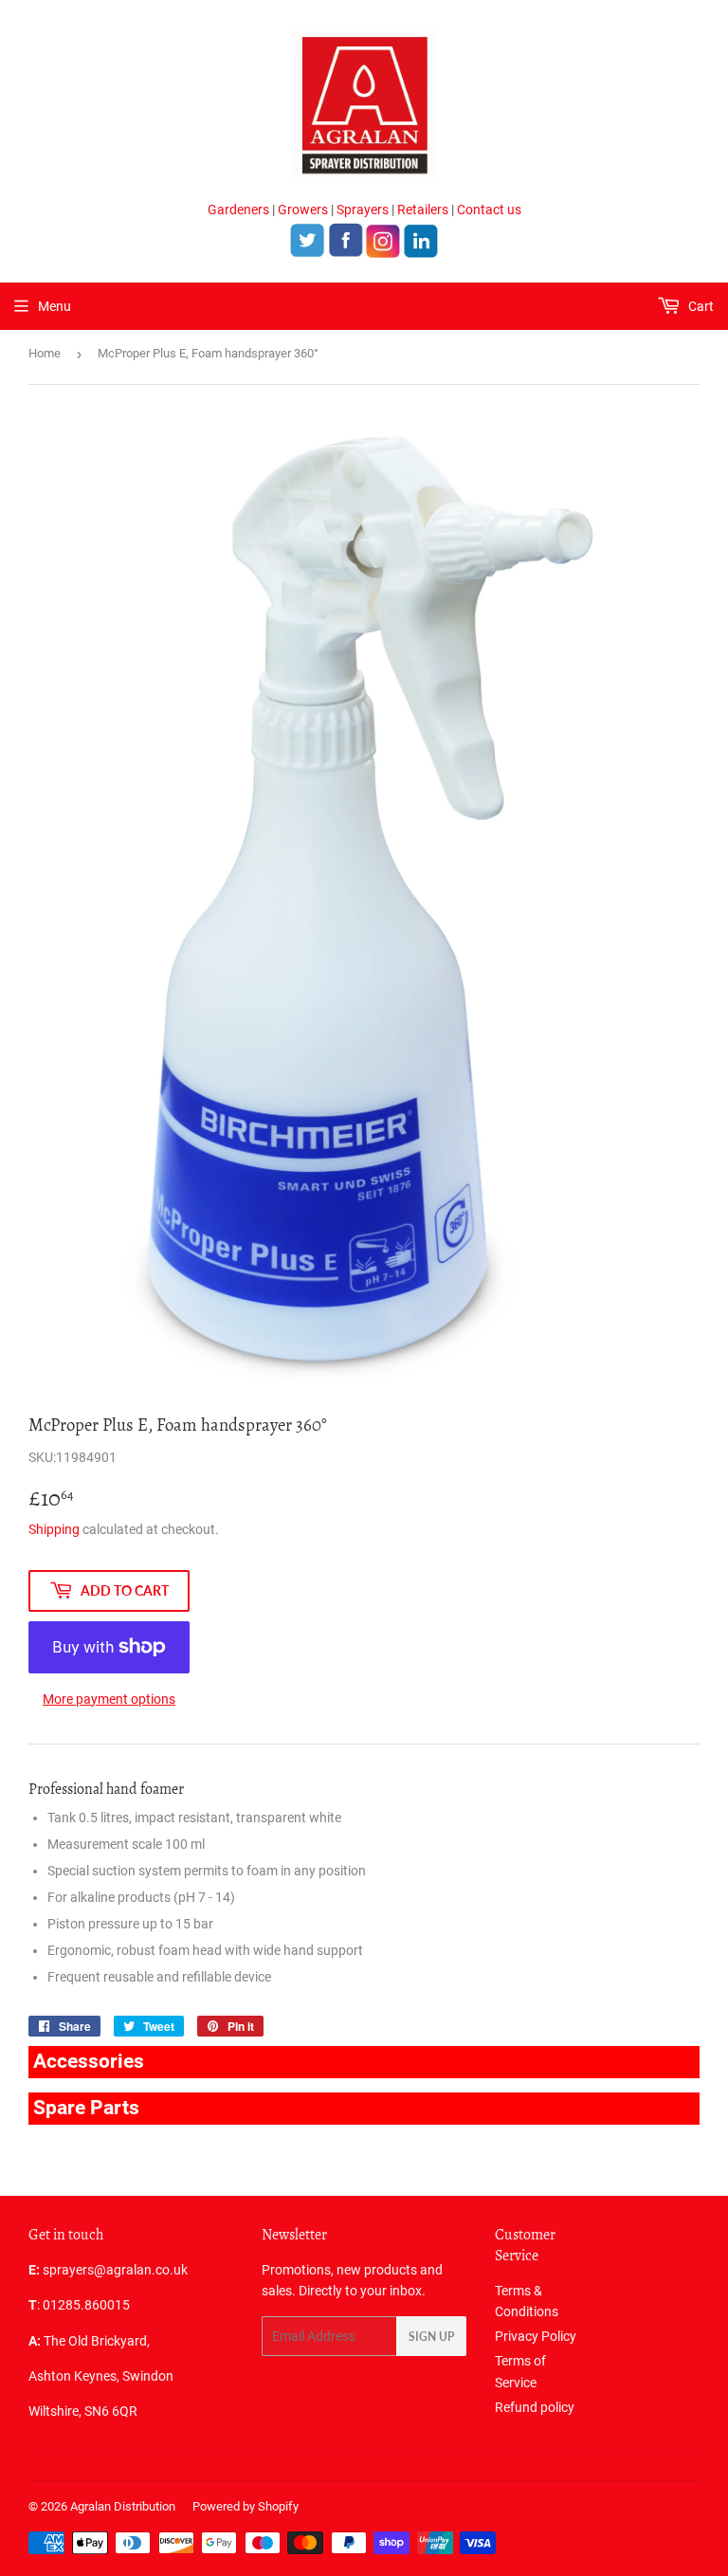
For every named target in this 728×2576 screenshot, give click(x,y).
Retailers (423, 210)
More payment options (109, 1699)
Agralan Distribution (123, 2506)
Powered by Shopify (246, 2506)
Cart (700, 306)
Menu (55, 306)
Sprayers (363, 210)
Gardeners (238, 210)
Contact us (489, 210)
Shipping (54, 1529)
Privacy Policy (536, 2336)
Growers (303, 210)
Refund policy (535, 2407)
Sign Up (431, 2337)
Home (45, 353)
